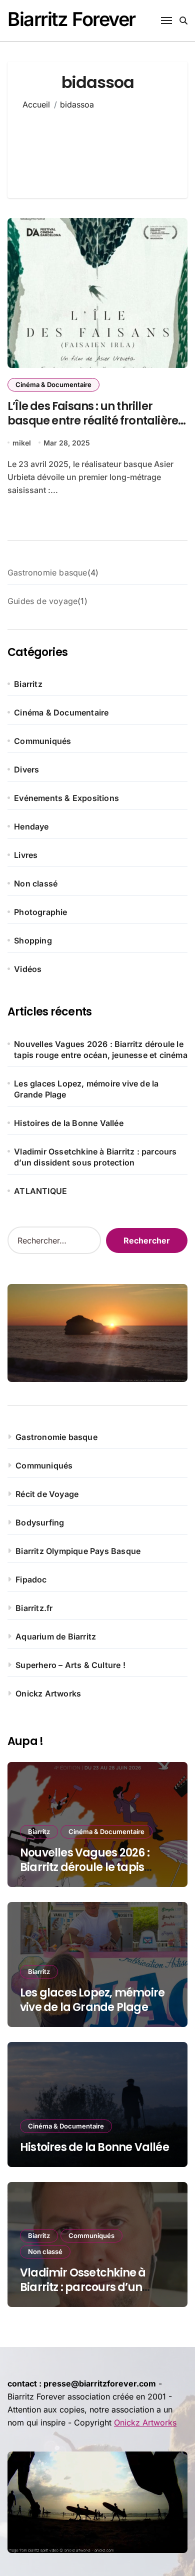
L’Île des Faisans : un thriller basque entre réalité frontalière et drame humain (93, 420)
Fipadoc (31, 1579)
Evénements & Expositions (66, 798)
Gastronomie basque (56, 1437)
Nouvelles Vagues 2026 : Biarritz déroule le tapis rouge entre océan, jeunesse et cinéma (101, 1049)
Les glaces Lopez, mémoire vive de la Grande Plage (86, 1089)
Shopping (33, 940)
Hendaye (31, 826)
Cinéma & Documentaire (53, 384)
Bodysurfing (40, 1522)
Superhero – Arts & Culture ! (70, 1665)
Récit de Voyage (47, 1494)
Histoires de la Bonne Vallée (69, 1123)
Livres (26, 855)
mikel (22, 443)
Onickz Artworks (48, 1693)
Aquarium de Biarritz (56, 1636)
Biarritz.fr (34, 1608)
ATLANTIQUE (40, 1191)
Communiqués (42, 741)
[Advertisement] (98, 147)
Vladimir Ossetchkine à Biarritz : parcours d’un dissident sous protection (95, 1157)
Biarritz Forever (71, 19)
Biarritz (28, 684)
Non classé (36, 883)
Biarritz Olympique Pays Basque (78, 1551)
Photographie (40, 912)
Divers (26, 769)
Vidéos (28, 969)
